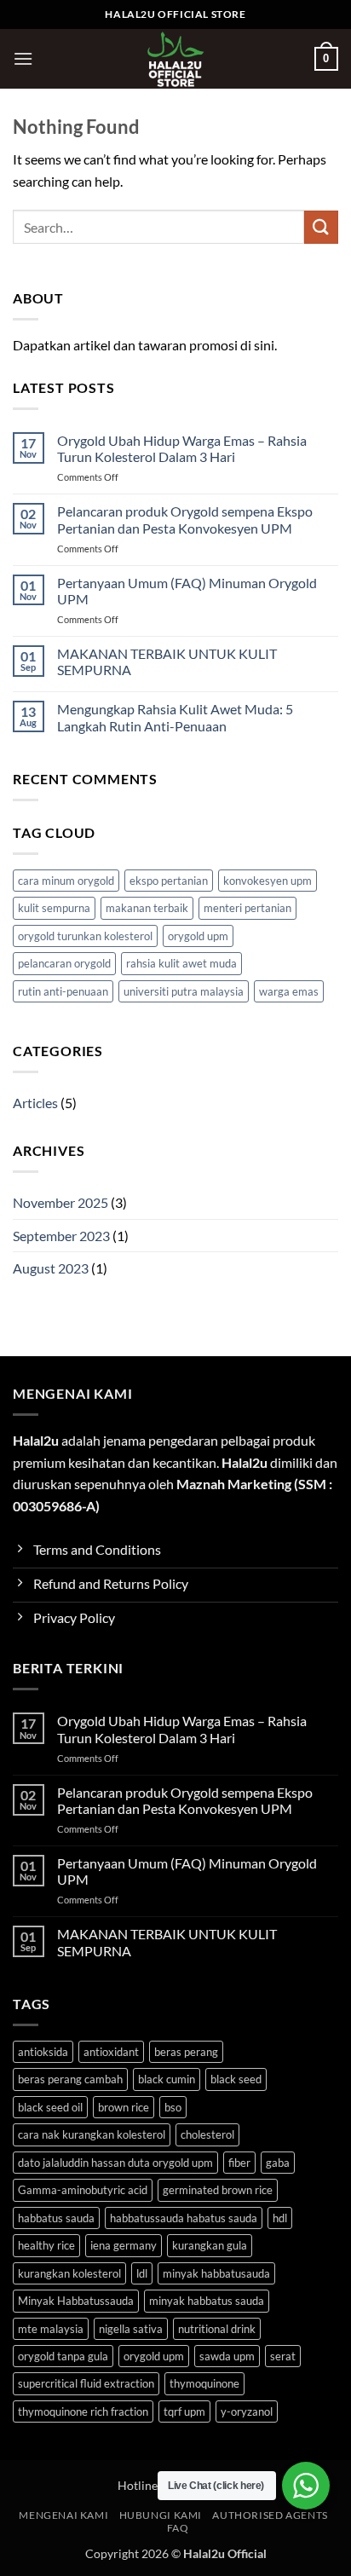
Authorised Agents (270, 2515)
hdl (280, 2218)
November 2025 (60, 1202)
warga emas (289, 991)
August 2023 (51, 1268)
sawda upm (227, 2356)
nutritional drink (217, 2329)
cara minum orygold (66, 881)
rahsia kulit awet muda (181, 963)
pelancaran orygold (64, 963)
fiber (239, 2163)
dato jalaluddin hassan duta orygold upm (115, 2163)
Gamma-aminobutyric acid (83, 2190)
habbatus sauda (56, 2218)
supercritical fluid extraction (86, 2383)
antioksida (43, 2052)
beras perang (186, 2052)
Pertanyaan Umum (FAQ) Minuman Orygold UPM (187, 591)
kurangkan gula (210, 2245)
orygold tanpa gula (63, 2356)
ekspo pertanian (169, 881)
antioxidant (111, 2052)
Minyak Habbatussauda (76, 2301)
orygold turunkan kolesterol (85, 936)
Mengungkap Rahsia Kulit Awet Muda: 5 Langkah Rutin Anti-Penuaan (175, 717)
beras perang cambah (70, 2079)
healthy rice (46, 2245)
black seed (236, 2079)
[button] (23, 58)
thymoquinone (204, 2383)
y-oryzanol (247, 2411)
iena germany (124, 2245)
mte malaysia (51, 2329)
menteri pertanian (247, 908)
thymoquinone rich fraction (83, 2411)
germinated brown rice (218, 2190)
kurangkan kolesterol (69, 2273)
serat (283, 2356)
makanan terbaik (147, 908)
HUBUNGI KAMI (161, 2515)
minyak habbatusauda (216, 2273)
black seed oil (50, 2107)
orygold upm (198, 936)
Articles (35, 1103)
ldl (142, 2273)
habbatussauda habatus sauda (184, 2218)
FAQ (178, 2528)
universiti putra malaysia (184, 991)
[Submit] (321, 227)
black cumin (167, 2079)
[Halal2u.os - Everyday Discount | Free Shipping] (176, 59)
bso (173, 2107)
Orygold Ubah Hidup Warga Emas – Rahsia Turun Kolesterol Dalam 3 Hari (182, 448)
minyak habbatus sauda (207, 2301)
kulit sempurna (54, 908)
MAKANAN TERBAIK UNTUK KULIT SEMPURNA (167, 661)
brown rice (124, 2107)
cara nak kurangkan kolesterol (92, 2134)
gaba (278, 2163)
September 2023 (61, 1236)
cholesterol (207, 2134)
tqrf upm (184, 2411)
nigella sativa (131, 2329)
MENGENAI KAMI (63, 2515)
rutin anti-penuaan (63, 991)
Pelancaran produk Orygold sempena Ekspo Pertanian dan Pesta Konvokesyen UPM (185, 519)
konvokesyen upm (268, 881)
